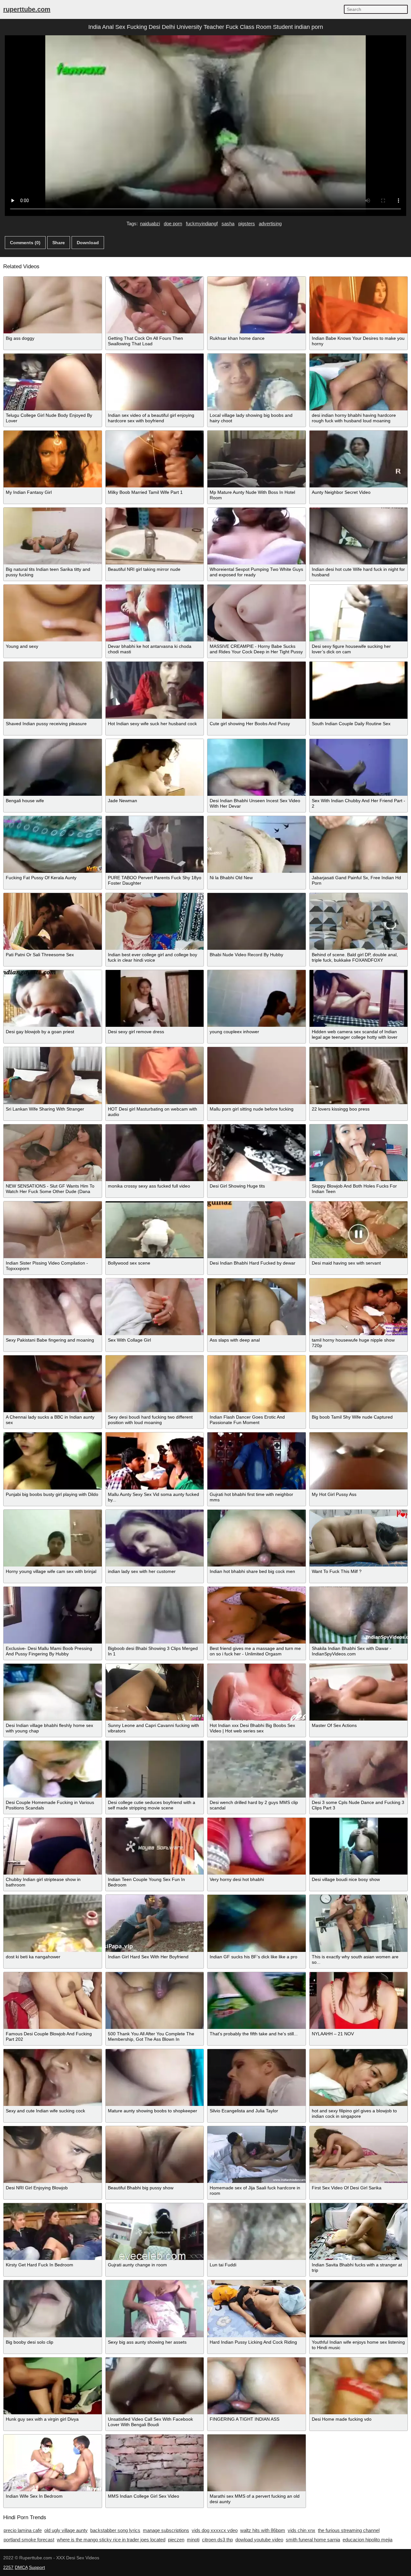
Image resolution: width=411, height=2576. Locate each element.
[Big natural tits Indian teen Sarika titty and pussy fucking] (53, 536)
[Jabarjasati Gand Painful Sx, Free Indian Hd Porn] (359, 844)
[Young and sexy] (53, 613)
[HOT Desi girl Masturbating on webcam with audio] (155, 1075)
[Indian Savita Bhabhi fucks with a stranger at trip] (359, 2232)
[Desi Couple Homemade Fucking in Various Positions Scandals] (53, 1769)
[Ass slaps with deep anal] (257, 1307)
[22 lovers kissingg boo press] (359, 1075)
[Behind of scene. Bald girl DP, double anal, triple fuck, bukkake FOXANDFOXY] (359, 921)
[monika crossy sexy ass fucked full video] (155, 1153)
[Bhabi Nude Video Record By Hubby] (257, 921)
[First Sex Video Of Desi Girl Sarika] (359, 2155)
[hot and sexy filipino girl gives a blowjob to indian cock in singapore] (359, 2078)
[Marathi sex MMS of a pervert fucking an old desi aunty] (257, 2463)
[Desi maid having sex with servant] (359, 1230)
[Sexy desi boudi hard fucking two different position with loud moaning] (155, 1384)
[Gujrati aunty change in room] (155, 2232)
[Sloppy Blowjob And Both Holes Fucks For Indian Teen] (359, 1153)
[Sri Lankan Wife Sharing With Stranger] (53, 1075)
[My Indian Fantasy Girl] (53, 459)
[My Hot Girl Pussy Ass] (359, 1461)
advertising (270, 223)
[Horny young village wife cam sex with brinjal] (53, 1538)
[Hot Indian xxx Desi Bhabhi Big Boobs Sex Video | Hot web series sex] (257, 1692)
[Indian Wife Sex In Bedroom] (53, 2463)
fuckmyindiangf (202, 223)
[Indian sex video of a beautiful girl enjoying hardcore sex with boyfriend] (155, 382)
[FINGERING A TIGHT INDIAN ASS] (257, 2386)
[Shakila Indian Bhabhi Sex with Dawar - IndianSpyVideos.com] (359, 1615)
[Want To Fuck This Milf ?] (359, 1538)
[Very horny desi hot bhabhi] (257, 1846)
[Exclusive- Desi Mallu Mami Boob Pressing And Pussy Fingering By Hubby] (53, 1615)
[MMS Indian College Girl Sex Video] (155, 2463)
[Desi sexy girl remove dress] (155, 998)
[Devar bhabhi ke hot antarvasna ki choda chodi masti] (155, 613)
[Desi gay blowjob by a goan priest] (53, 998)
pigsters (247, 223)
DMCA (21, 2567)
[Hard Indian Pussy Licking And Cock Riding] (257, 2309)
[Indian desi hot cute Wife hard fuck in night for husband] (359, 536)
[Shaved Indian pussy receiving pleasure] (53, 690)
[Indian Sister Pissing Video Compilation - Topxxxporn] (53, 1230)
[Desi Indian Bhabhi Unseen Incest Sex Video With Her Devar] (257, 767)
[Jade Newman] (155, 767)
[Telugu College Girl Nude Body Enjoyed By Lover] (53, 382)
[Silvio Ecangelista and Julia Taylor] (257, 2078)
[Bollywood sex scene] (155, 1230)
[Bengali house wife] (53, 767)
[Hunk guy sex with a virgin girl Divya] (53, 2386)
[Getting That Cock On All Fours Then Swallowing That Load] (155, 305)
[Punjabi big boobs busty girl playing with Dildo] (53, 1461)
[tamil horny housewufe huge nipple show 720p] (359, 1307)
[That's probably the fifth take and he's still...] (257, 2001)
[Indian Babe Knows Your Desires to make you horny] (359, 305)
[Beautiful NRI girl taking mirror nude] (155, 536)
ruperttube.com (27, 9)
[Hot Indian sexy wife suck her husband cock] (155, 690)
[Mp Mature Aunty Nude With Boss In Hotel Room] (257, 459)
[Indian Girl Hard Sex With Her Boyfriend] (155, 1923)
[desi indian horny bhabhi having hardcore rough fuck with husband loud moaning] (359, 382)
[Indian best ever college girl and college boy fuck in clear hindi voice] (155, 921)
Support (37, 2567)
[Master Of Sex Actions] (359, 1692)
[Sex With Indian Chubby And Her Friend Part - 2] (359, 767)
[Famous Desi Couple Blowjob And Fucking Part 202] (53, 2001)
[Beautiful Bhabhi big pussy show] (155, 2155)
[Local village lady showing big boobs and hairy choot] (257, 382)
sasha (228, 223)
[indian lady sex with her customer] (155, 1538)
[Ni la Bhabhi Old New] (257, 844)
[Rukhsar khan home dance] (257, 305)
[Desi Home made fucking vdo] (359, 2386)
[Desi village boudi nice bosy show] (359, 1846)
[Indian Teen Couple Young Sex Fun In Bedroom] (155, 1846)
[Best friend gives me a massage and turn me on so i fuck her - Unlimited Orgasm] (257, 1615)
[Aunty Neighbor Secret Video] (359, 459)
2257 (8, 2567)
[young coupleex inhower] (257, 998)
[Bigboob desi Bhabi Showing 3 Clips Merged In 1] (155, 1615)
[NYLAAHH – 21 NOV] (359, 2001)
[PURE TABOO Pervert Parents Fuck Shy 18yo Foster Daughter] (155, 844)
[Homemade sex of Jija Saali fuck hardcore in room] (257, 2155)
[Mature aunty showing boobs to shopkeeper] (155, 2078)
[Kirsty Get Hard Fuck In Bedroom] (53, 2232)
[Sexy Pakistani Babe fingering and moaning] (53, 1307)
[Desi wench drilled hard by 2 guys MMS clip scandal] (257, 1769)
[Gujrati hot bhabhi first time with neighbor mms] (257, 1461)
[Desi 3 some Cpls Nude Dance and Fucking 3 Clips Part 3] (359, 1769)
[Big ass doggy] (53, 305)
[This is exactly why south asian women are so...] (359, 1923)
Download (88, 243)
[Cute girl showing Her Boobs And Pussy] (257, 690)
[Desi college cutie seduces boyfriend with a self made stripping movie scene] (155, 1769)
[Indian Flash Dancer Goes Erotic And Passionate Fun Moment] (257, 1384)
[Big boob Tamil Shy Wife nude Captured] (359, 1384)
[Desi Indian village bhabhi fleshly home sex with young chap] (53, 1692)
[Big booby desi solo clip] (53, 2309)
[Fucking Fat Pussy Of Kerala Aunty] (53, 844)
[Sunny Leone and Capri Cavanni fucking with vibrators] (155, 1692)
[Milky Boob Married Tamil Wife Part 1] (155, 459)
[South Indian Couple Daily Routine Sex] (359, 690)
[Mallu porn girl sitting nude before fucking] (257, 1075)
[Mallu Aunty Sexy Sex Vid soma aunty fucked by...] (155, 1461)
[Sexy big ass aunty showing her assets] (155, 2309)
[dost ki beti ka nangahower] (53, 1923)
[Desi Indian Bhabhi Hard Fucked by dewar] (257, 1230)
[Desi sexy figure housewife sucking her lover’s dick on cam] (359, 613)
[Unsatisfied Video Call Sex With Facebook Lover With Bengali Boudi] (155, 2386)
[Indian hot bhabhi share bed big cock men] (257, 1538)
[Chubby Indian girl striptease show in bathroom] (53, 1846)
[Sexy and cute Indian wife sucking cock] (53, 2078)
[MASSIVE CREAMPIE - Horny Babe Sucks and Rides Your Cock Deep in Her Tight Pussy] (257, 613)
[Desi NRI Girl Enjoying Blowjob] (53, 2155)
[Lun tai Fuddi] (257, 2232)
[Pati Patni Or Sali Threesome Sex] (53, 921)
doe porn (173, 223)
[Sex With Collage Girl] (155, 1307)
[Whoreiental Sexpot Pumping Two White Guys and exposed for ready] (257, 536)
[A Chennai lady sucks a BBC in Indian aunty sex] (53, 1384)
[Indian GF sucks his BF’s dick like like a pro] (257, 1923)
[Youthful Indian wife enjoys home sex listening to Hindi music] (359, 2309)
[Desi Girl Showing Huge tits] (257, 1153)
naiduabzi (150, 223)
